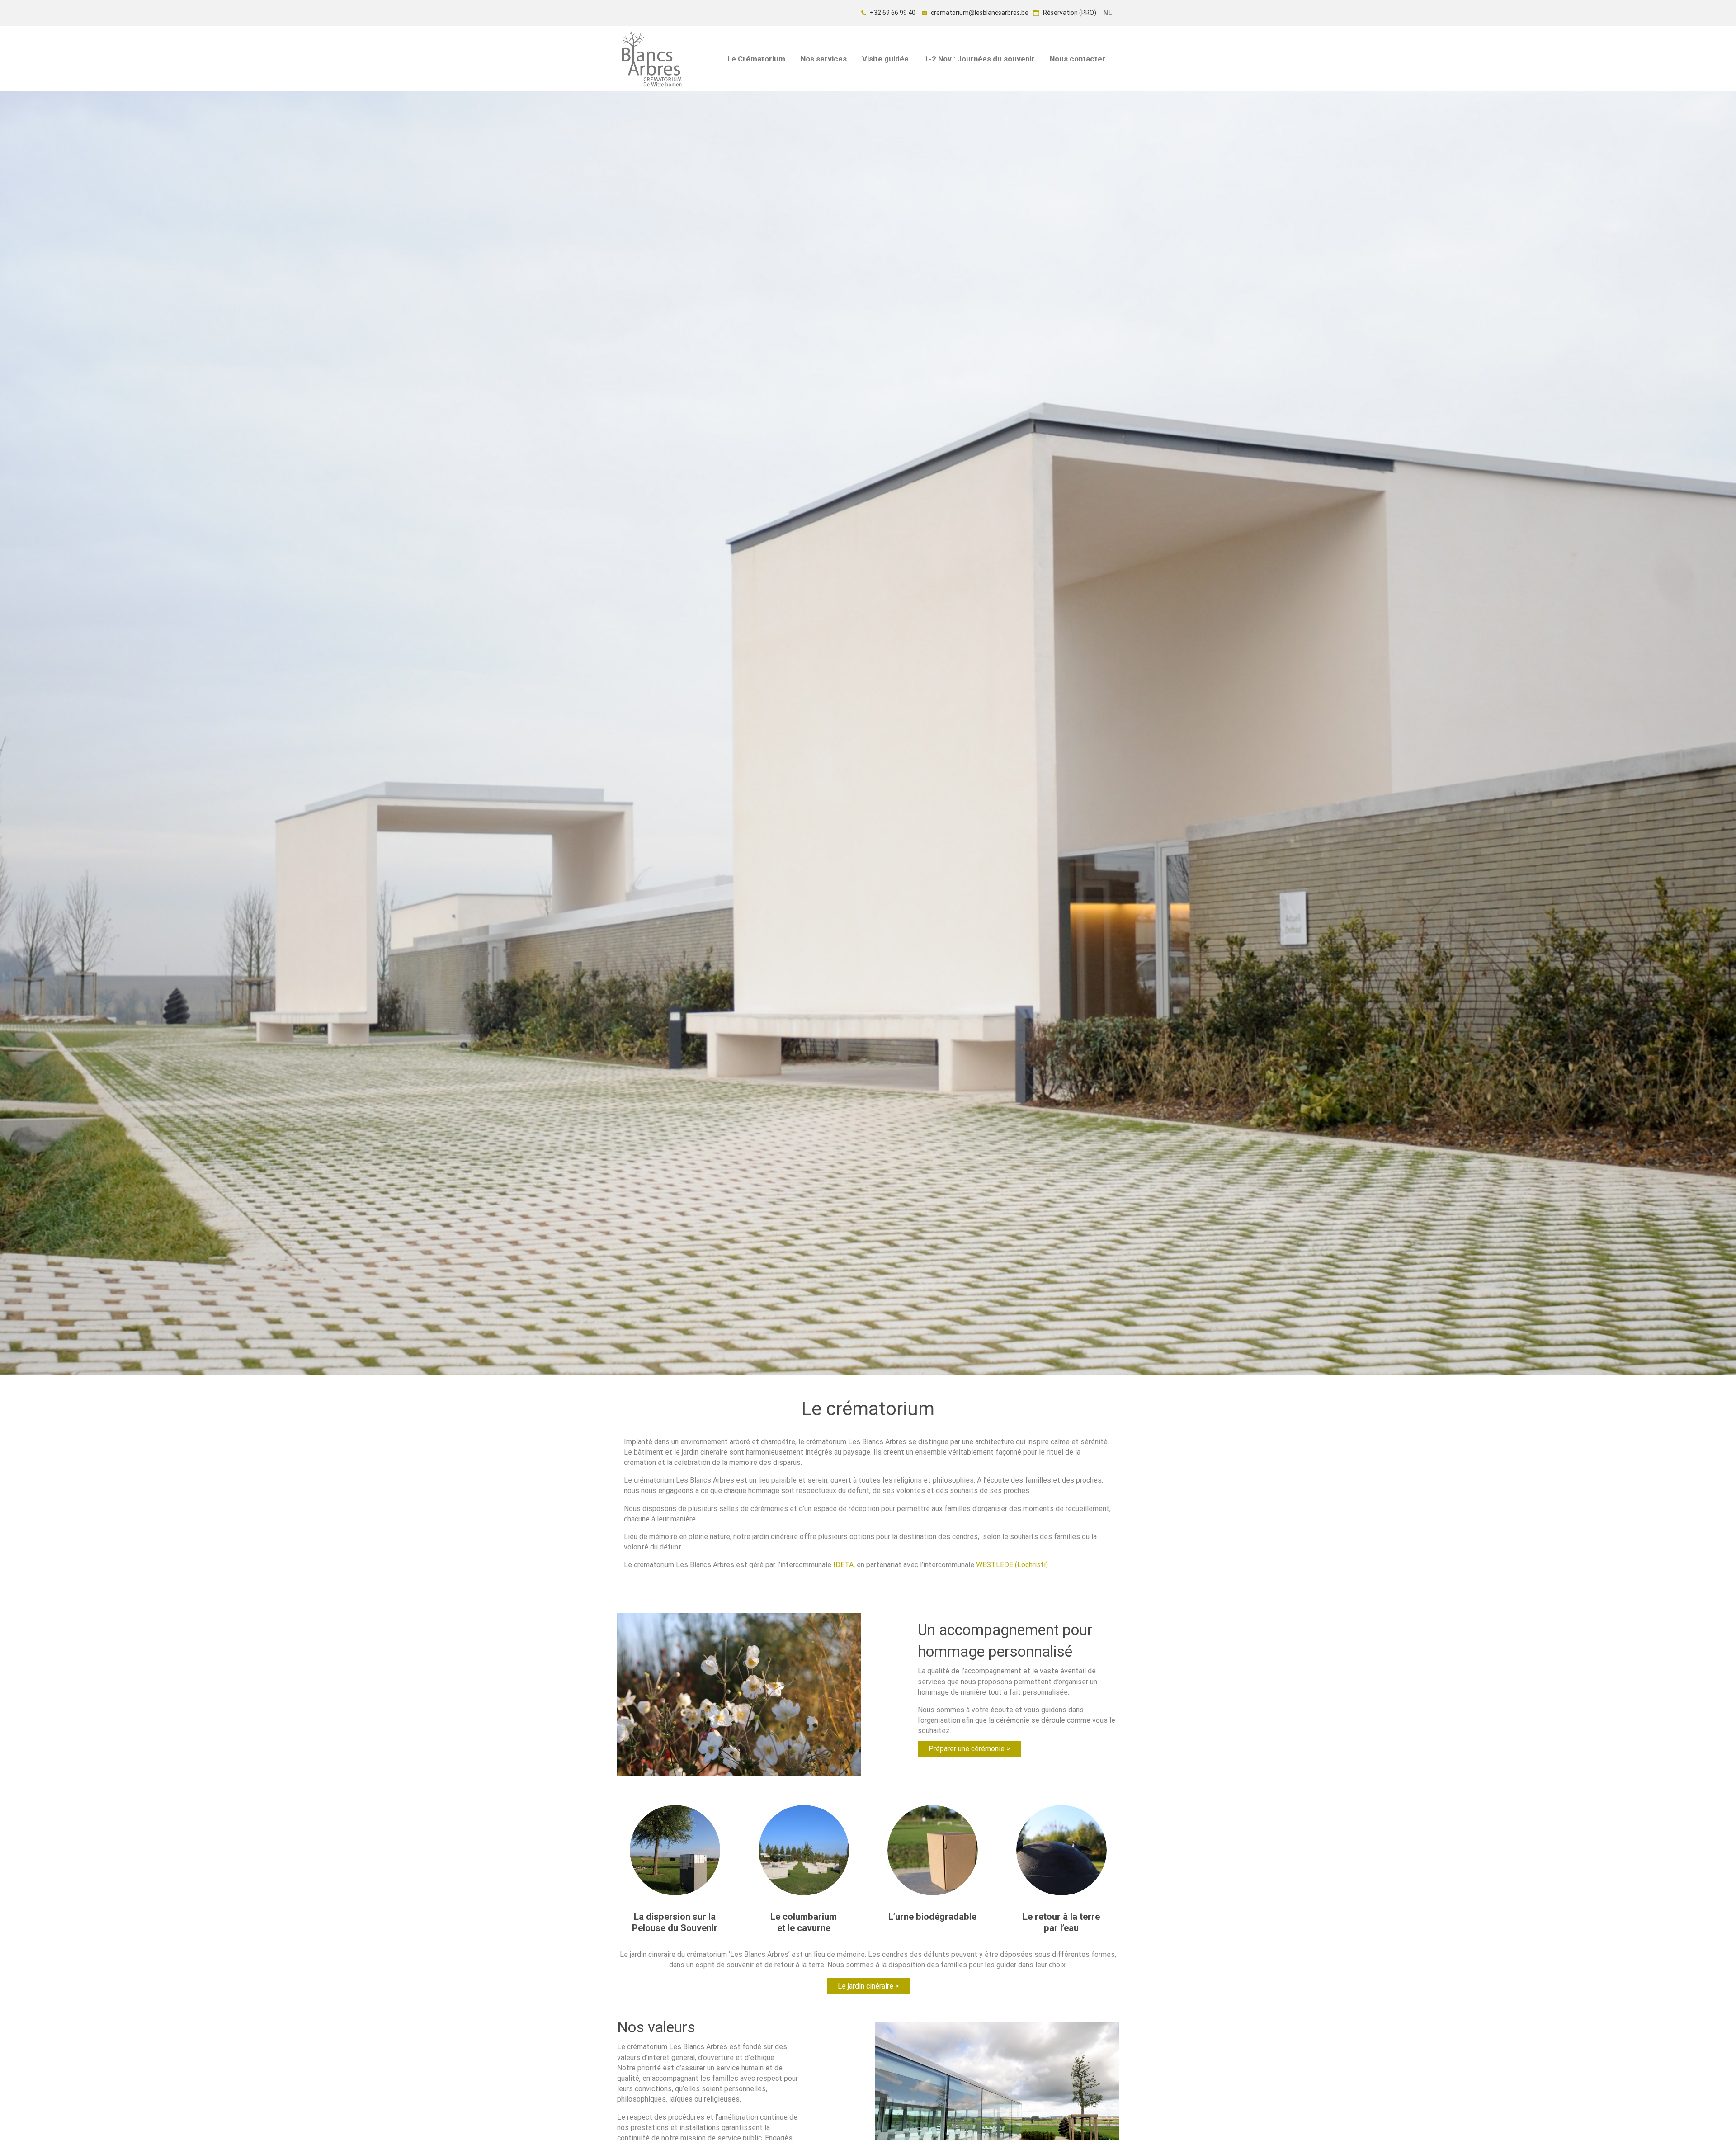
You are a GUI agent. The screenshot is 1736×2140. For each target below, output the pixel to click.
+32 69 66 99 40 (892, 13)
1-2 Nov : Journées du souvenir (979, 59)
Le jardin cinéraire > (868, 1986)
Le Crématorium (756, 59)
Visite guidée (885, 59)
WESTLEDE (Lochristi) (1012, 1565)
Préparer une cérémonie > (969, 1749)
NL (1108, 13)
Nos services (824, 59)
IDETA (843, 1565)
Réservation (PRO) (1069, 13)
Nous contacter (1078, 59)
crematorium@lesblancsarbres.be (979, 13)
